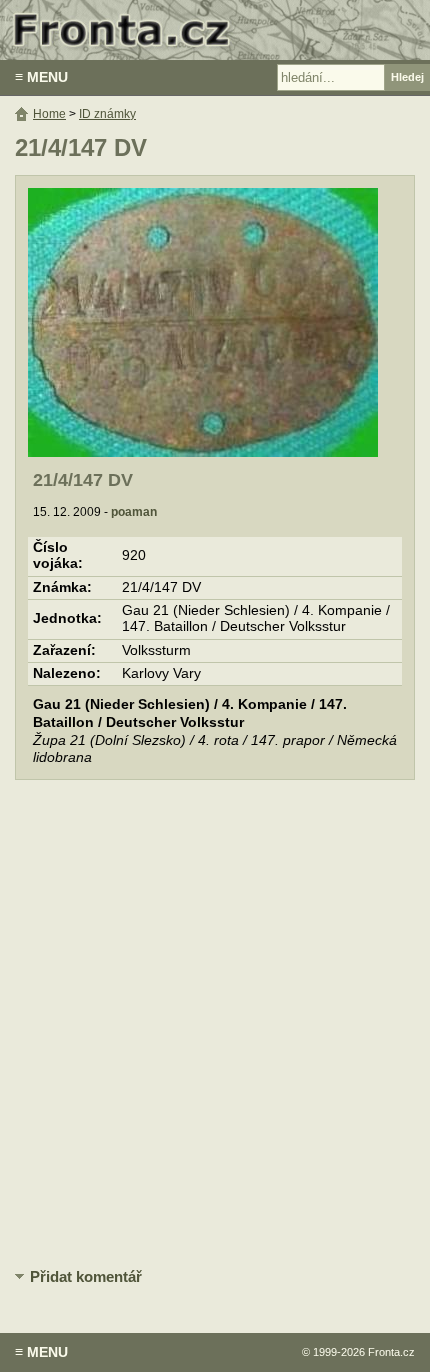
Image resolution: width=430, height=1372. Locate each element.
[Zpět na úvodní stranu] (215, 30)
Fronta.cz (391, 1352)
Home (49, 114)
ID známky (107, 114)
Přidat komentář (86, 1276)
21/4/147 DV (83, 480)
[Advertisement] (215, 1025)
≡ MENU (41, 77)
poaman (134, 512)
